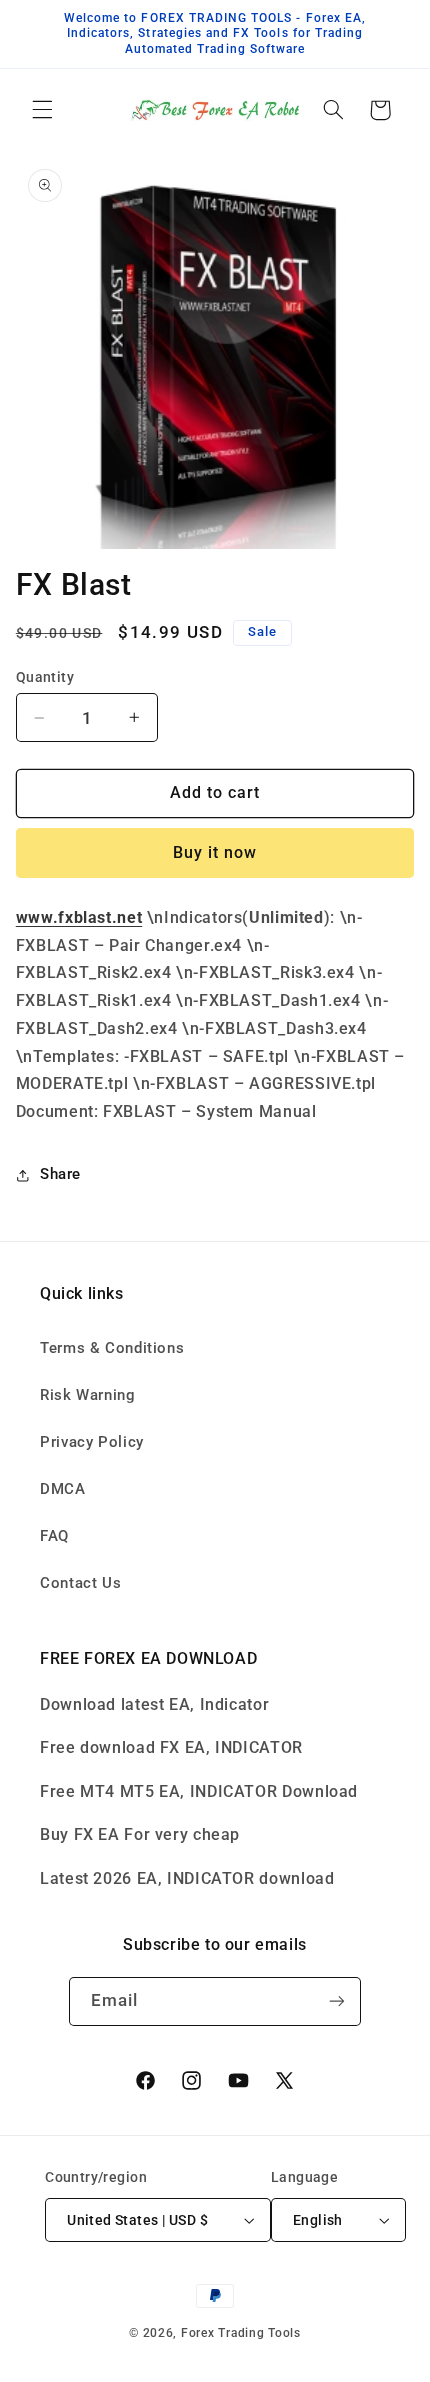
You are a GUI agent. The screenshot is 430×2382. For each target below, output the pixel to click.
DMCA (63, 1489)
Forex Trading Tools (241, 2333)
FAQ (54, 1536)
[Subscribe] (337, 2001)
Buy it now (215, 852)
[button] (42, 110)
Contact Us (80, 1583)
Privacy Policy (92, 1442)
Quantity (45, 677)
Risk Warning (88, 1395)
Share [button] (60, 1174)
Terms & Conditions (112, 1348)
